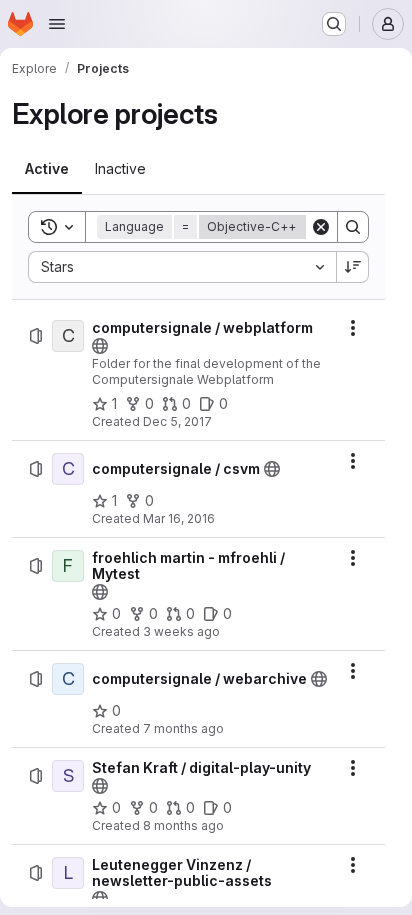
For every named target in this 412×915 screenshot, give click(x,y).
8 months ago (183, 825)
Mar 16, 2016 (179, 518)
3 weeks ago (181, 631)
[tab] (47, 169)
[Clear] (321, 227)
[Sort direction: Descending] (353, 267)
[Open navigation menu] (57, 24)
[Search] (353, 227)
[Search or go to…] (334, 24)
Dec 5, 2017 (177, 421)
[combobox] (182, 267)
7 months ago (183, 728)
